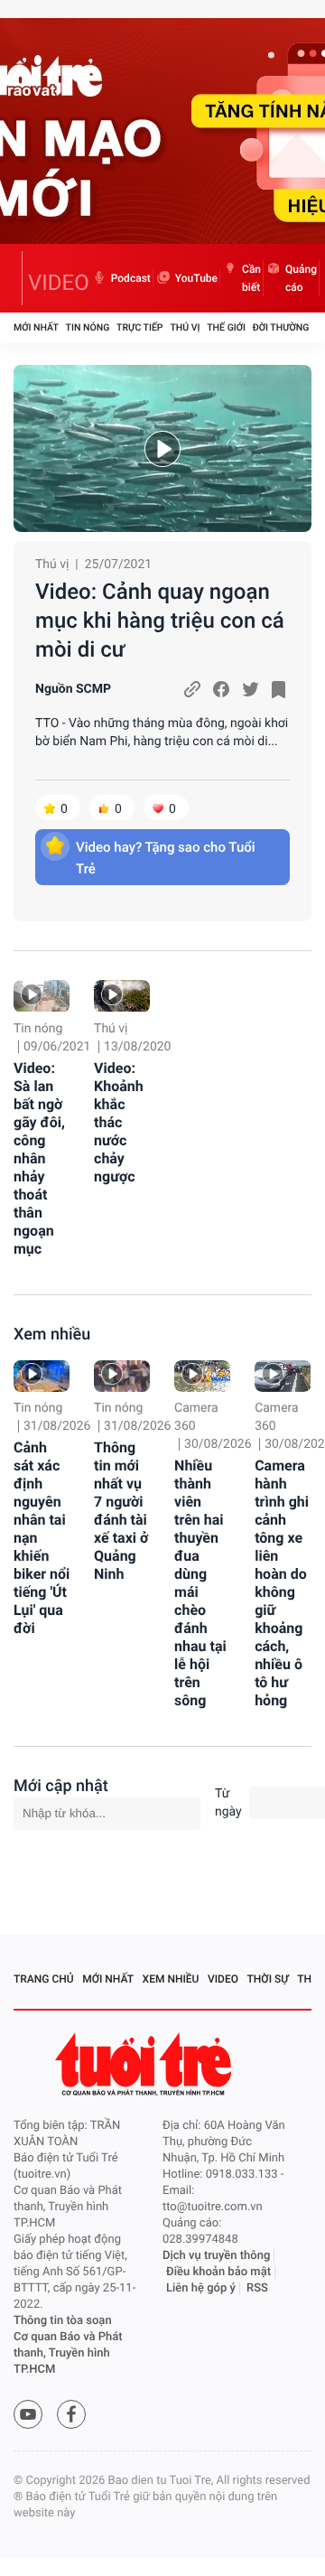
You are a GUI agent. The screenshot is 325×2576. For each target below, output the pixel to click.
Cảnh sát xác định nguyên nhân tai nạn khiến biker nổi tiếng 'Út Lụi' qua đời (42, 1538)
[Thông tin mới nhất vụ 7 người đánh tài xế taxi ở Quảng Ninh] (122, 1376)
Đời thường (281, 327)
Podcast (131, 278)
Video (223, 1979)
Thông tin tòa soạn (63, 2321)
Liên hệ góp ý (201, 2288)
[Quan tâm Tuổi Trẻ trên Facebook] (71, 2414)
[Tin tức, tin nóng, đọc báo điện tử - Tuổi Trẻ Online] (18, 278)
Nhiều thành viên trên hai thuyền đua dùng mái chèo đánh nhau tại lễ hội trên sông (200, 1583)
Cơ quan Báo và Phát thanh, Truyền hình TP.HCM (68, 2353)
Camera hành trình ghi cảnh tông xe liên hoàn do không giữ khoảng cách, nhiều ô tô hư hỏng (282, 1583)
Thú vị (185, 327)
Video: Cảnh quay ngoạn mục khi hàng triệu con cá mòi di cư (160, 621)
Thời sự (268, 1979)
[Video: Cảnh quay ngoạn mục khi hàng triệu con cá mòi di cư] (162, 448)
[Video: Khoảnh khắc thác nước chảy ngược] (122, 996)
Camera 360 (196, 1417)
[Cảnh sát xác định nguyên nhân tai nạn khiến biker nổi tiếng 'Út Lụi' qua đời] (42, 1376)
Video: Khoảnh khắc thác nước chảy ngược (119, 1122)
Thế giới (226, 327)
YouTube (196, 278)
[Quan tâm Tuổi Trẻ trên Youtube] (28, 2414)
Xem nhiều (52, 1335)
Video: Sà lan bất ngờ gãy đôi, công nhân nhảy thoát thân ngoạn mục (39, 1158)
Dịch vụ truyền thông (216, 2256)
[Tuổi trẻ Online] (145, 2064)
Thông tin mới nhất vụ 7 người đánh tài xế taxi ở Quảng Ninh (121, 1511)
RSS (257, 2288)
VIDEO (59, 283)
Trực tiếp (139, 327)
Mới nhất (36, 327)
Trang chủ (44, 1979)
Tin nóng (88, 327)
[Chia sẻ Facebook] (221, 689)
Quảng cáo (301, 278)
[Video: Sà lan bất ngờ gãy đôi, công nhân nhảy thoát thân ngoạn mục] (42, 996)
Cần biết (251, 278)
